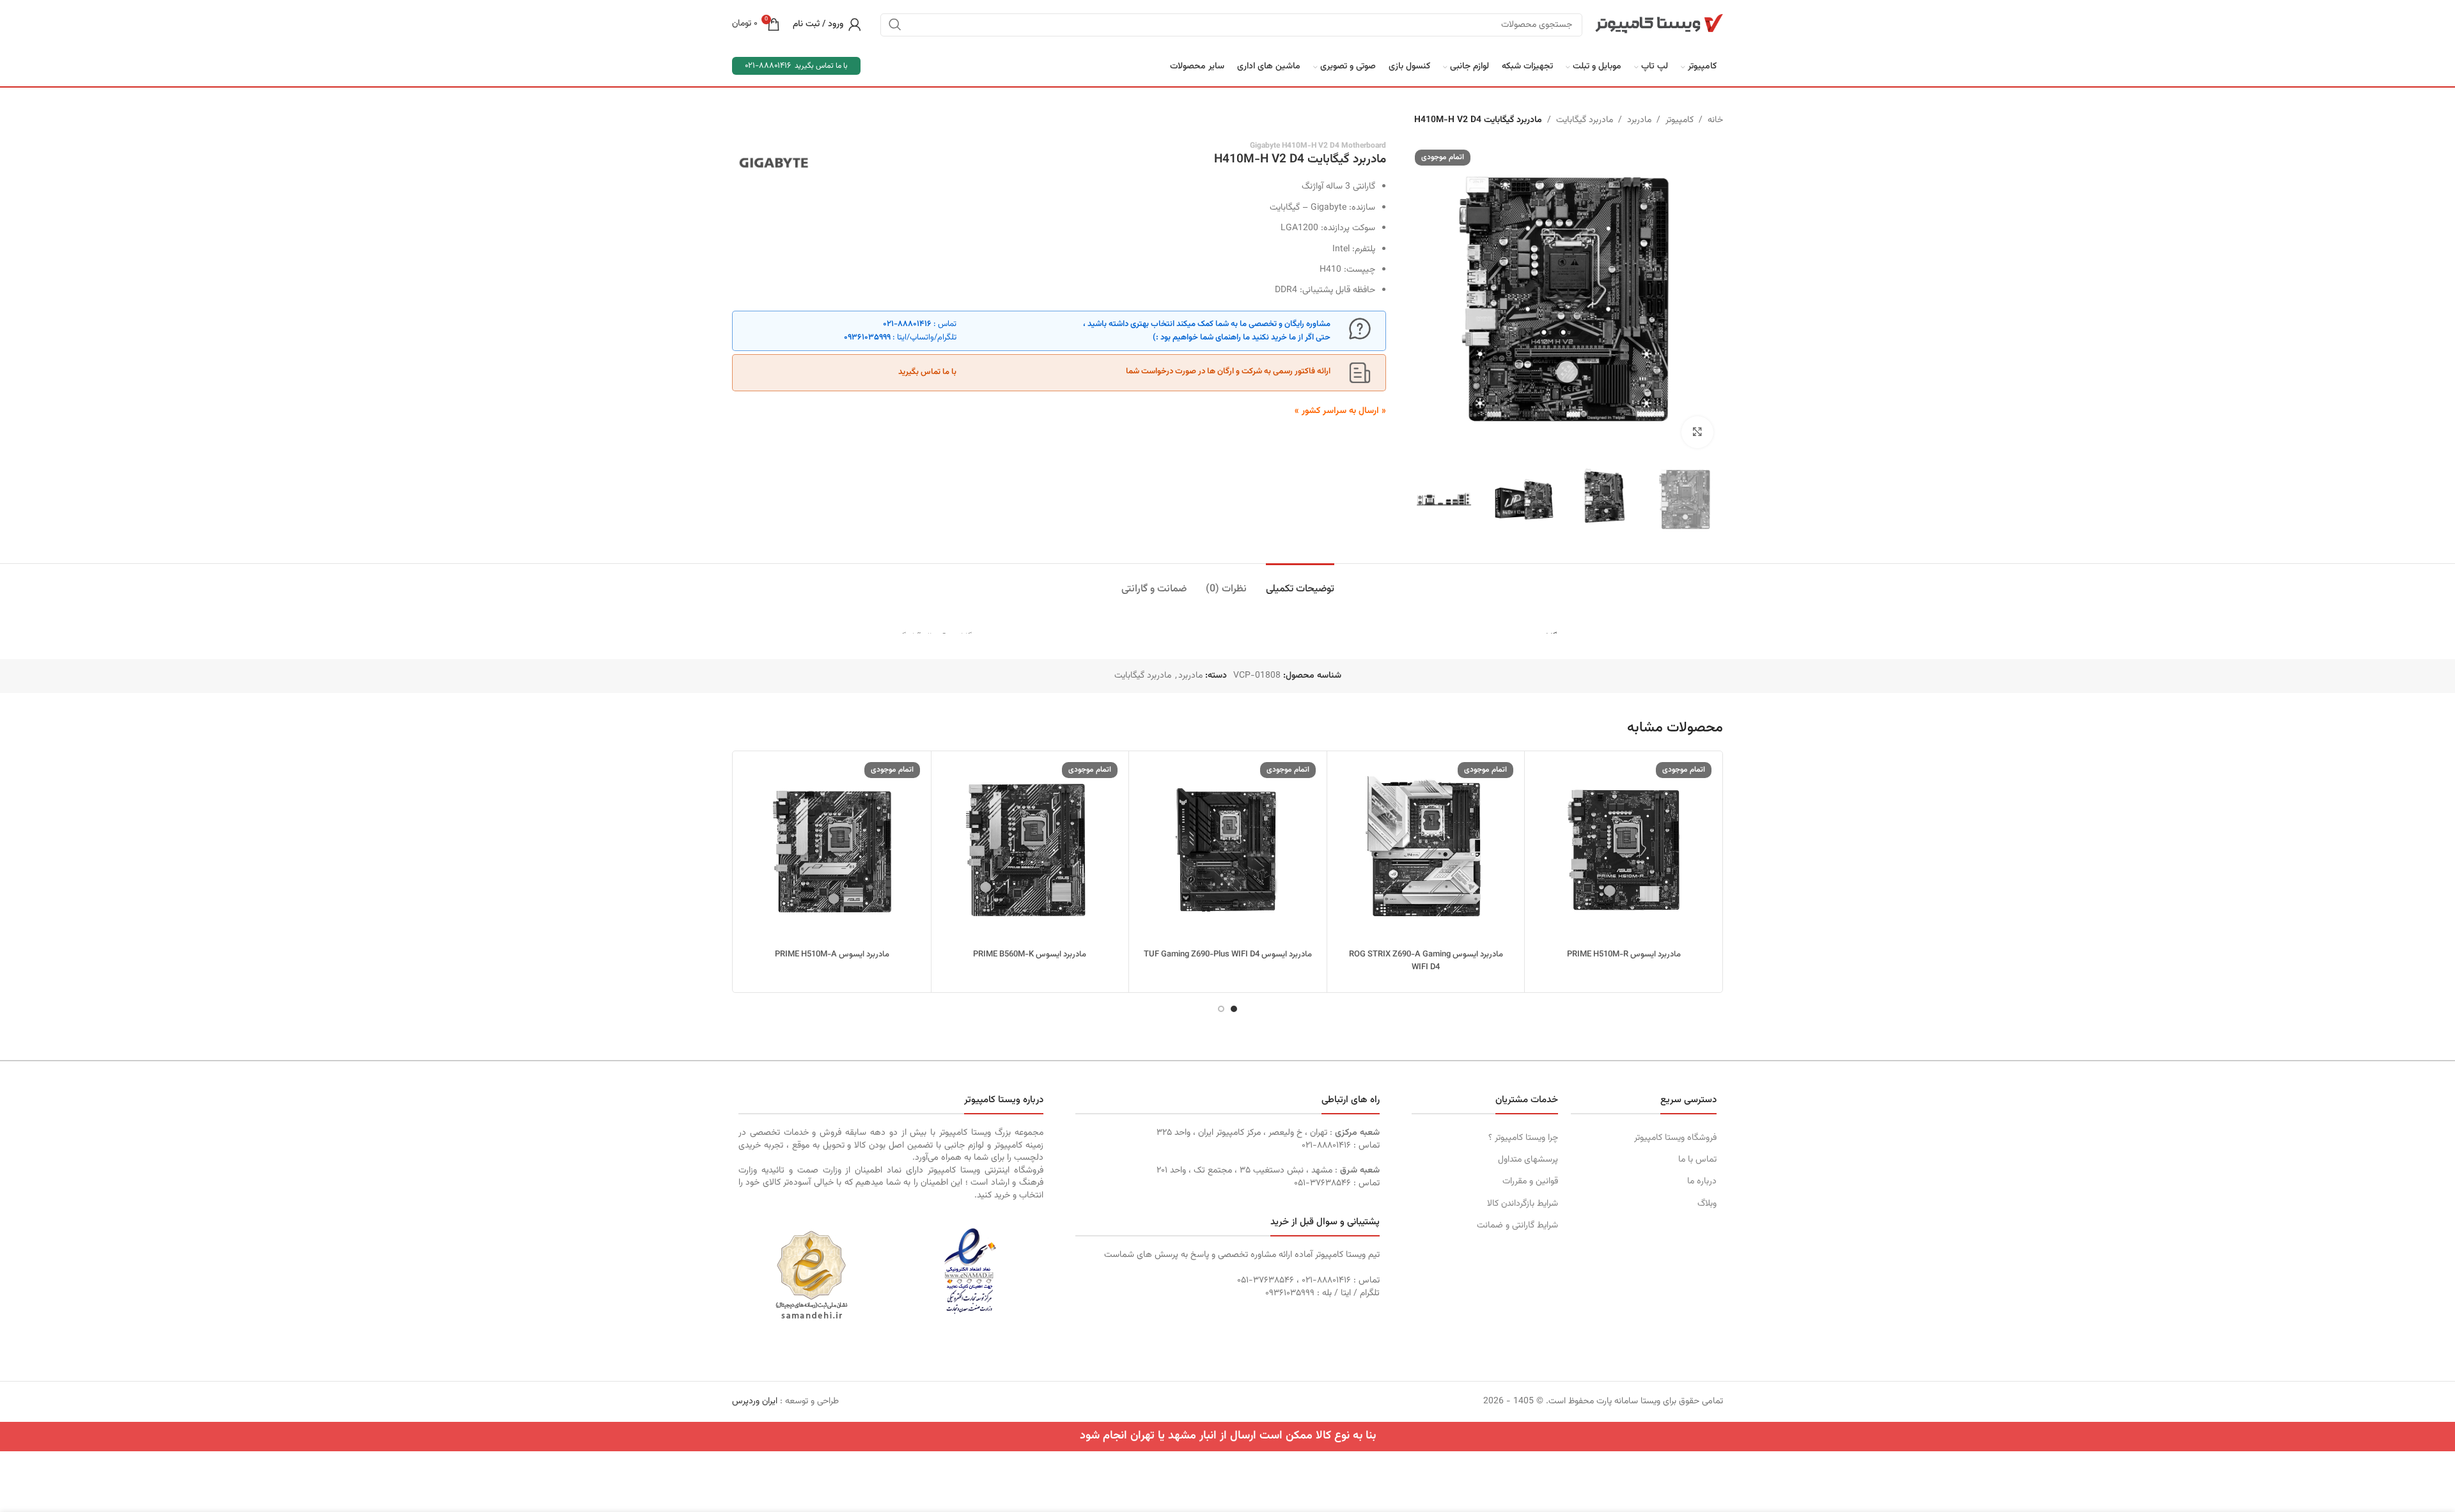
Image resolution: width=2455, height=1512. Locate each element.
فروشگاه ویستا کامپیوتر (1675, 1138)
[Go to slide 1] (1234, 1009)
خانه (1715, 120)
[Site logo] (1659, 24)
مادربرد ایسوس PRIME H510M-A (832, 955)
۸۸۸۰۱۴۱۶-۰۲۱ (907, 324)
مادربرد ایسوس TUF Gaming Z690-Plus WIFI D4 (1228, 955)
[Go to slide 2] (1221, 1009)
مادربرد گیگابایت (1585, 120)
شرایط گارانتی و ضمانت (1517, 1226)
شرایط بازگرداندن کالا (1522, 1204)
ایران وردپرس (755, 1401)
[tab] (1300, 583)
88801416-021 (768, 66)
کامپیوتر (1680, 120)
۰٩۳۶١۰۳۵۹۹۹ (867, 338)
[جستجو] (895, 24)
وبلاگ (1707, 1204)
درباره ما (1702, 1181)
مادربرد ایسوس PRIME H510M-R (1624, 955)
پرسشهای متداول (1528, 1160)
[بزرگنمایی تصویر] (1697, 432)
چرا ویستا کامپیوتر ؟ (1523, 1138)
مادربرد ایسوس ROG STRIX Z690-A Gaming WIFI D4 (1426, 961)
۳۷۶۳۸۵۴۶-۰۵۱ (1322, 1183)
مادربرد (1639, 120)
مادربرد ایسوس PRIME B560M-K (1030, 955)
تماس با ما (1697, 1160)
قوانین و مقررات (1530, 1181)
